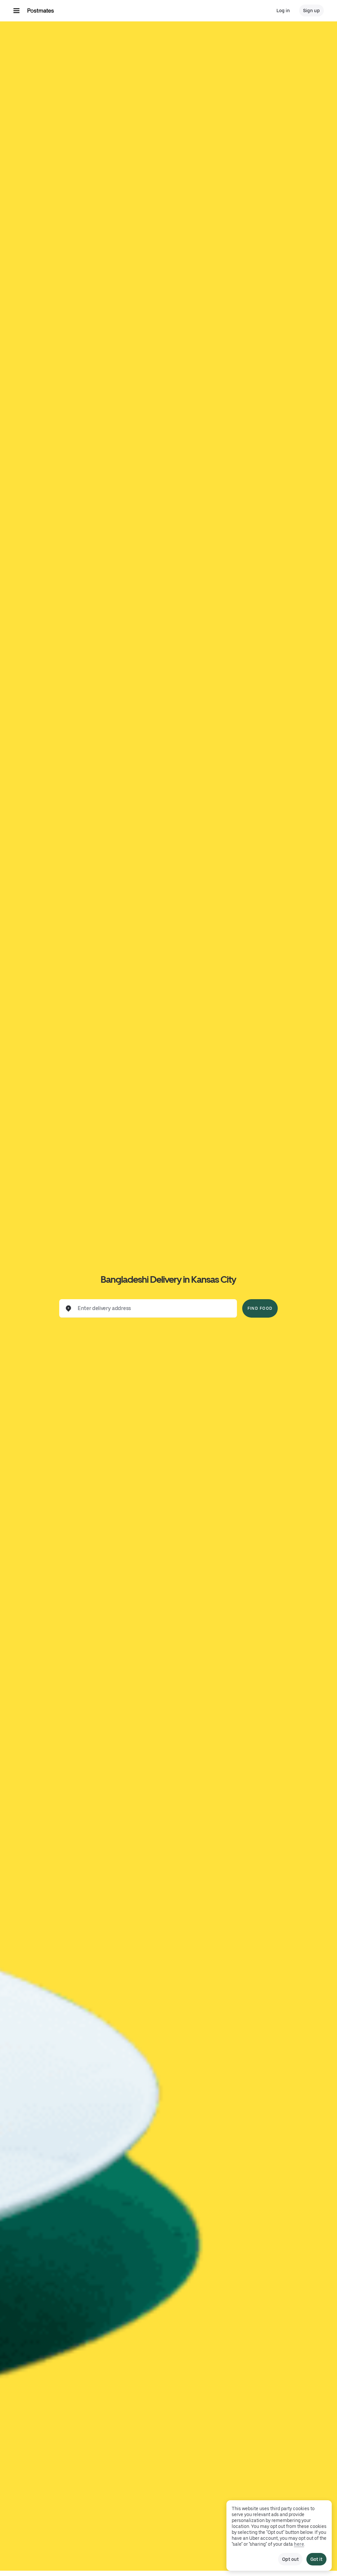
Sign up (311, 11)
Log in (283, 11)
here (299, 2544)
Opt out (290, 2559)
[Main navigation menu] (16, 11)
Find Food (260, 1308)
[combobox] (153, 1308)
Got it (316, 2559)
